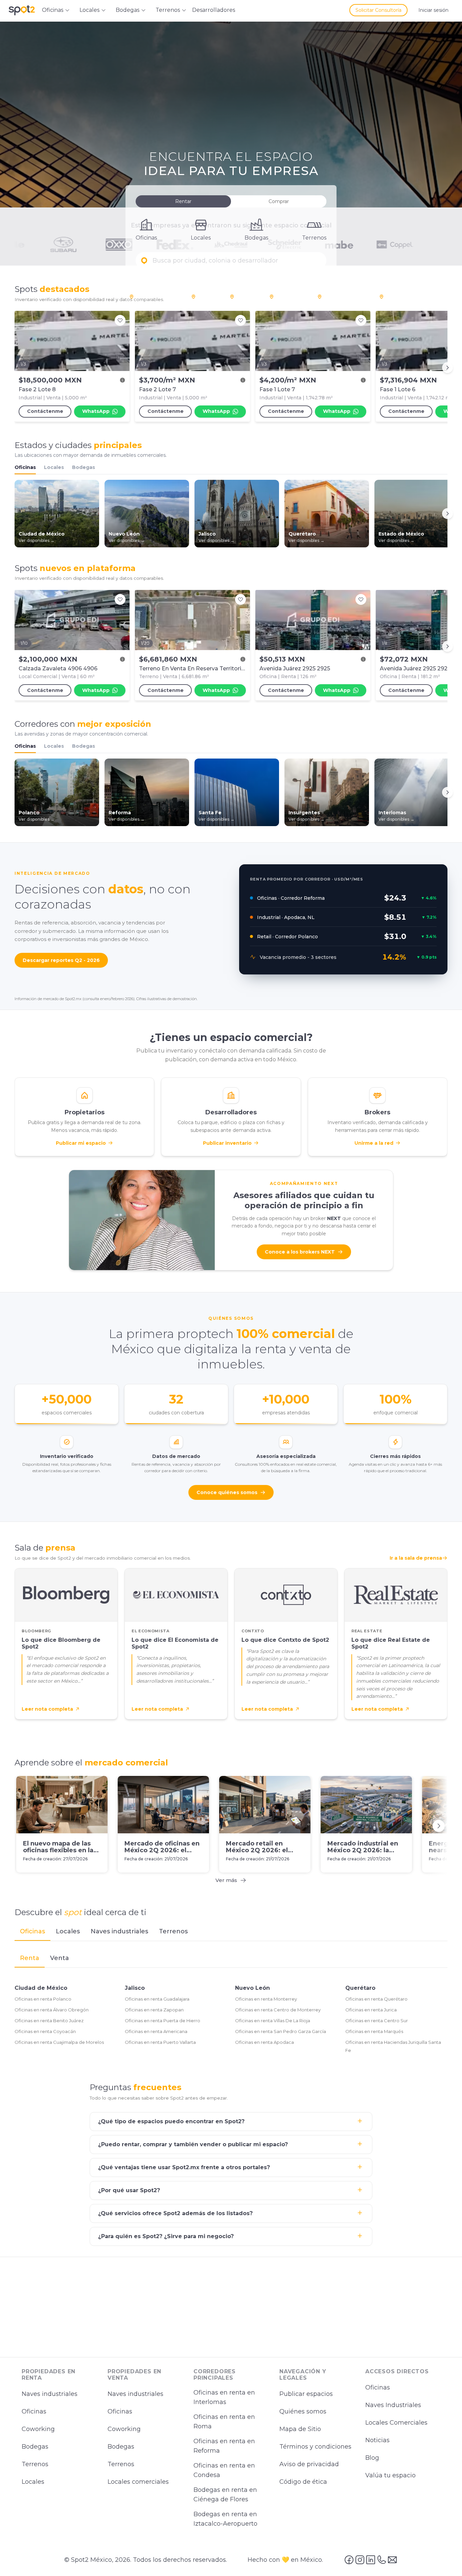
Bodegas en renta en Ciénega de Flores (225, 2495)
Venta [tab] (60, 1958)
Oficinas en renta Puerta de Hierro (163, 2021)
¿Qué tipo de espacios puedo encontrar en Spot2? (171, 2121)
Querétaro (360, 1988)
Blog (372, 2458)
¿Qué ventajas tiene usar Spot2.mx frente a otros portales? (184, 2167)
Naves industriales (50, 2394)
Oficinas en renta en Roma (224, 2422)
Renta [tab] (30, 1958)
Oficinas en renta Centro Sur (377, 2021)
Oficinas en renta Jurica (371, 2010)
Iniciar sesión (433, 10)
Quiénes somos (303, 2412)
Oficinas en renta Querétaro (376, 1999)
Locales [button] (89, 10)
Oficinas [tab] (32, 1931)
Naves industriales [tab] (119, 1931)
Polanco (207, 296)
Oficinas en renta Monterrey (266, 1999)
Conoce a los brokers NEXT (300, 1252)
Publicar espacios (306, 2394)
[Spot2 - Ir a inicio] (22, 10)
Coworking (38, 2429)
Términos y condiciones (315, 2447)
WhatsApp (96, 411)
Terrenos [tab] (173, 1931)
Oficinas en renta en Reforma (224, 2446)
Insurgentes (290, 296)
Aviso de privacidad (309, 2464)
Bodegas (84, 467)
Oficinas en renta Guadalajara (157, 1999)
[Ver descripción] (122, 380)
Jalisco (135, 1988)
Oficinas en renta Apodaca (264, 2042)
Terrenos (35, 2464)
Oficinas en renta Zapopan (154, 2010)
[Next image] (121, 341)
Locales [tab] (68, 1931)
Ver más (226, 1880)
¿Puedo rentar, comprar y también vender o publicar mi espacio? (193, 2144)
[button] (231, 261)
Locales (54, 467)
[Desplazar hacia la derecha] (447, 368)
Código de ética (303, 2482)
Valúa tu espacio (390, 2475)
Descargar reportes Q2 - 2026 (61, 960)
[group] (231, 368)
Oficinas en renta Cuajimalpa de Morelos (59, 2042)
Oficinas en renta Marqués (374, 2031)
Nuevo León (252, 1988)
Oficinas (25, 467)
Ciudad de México (41, 1988)
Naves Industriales (393, 2405)
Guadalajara (400, 296)
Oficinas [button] (53, 10)
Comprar (279, 201)
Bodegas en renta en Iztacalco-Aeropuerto (225, 2519)
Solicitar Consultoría (378, 10)
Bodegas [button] (128, 10)
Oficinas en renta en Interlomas (224, 2398)
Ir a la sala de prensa (416, 1558)
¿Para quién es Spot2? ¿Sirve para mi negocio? (166, 2236)
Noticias (377, 2440)
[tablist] (231, 1932)
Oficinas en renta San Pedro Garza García (281, 2031)
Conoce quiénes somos (227, 1492)
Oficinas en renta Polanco (43, 1999)
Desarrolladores (214, 10)
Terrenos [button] (168, 10)
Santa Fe (246, 296)
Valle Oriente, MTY (345, 296)
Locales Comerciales (396, 2423)
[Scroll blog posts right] (439, 1826)
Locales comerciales (138, 2482)
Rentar (183, 201)
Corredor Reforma (157, 296)
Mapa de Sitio (300, 2429)
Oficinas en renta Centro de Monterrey (278, 2010)
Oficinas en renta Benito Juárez (49, 2021)
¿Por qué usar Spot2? (129, 2190)
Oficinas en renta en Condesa (224, 2471)
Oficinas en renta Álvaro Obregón (52, 2010)
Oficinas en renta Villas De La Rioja (273, 2021)
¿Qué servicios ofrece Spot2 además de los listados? (175, 2213)
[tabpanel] (231, 2003)
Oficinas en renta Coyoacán (45, 2031)
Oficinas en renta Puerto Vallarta (160, 2042)
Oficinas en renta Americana (156, 2031)
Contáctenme (45, 411)
